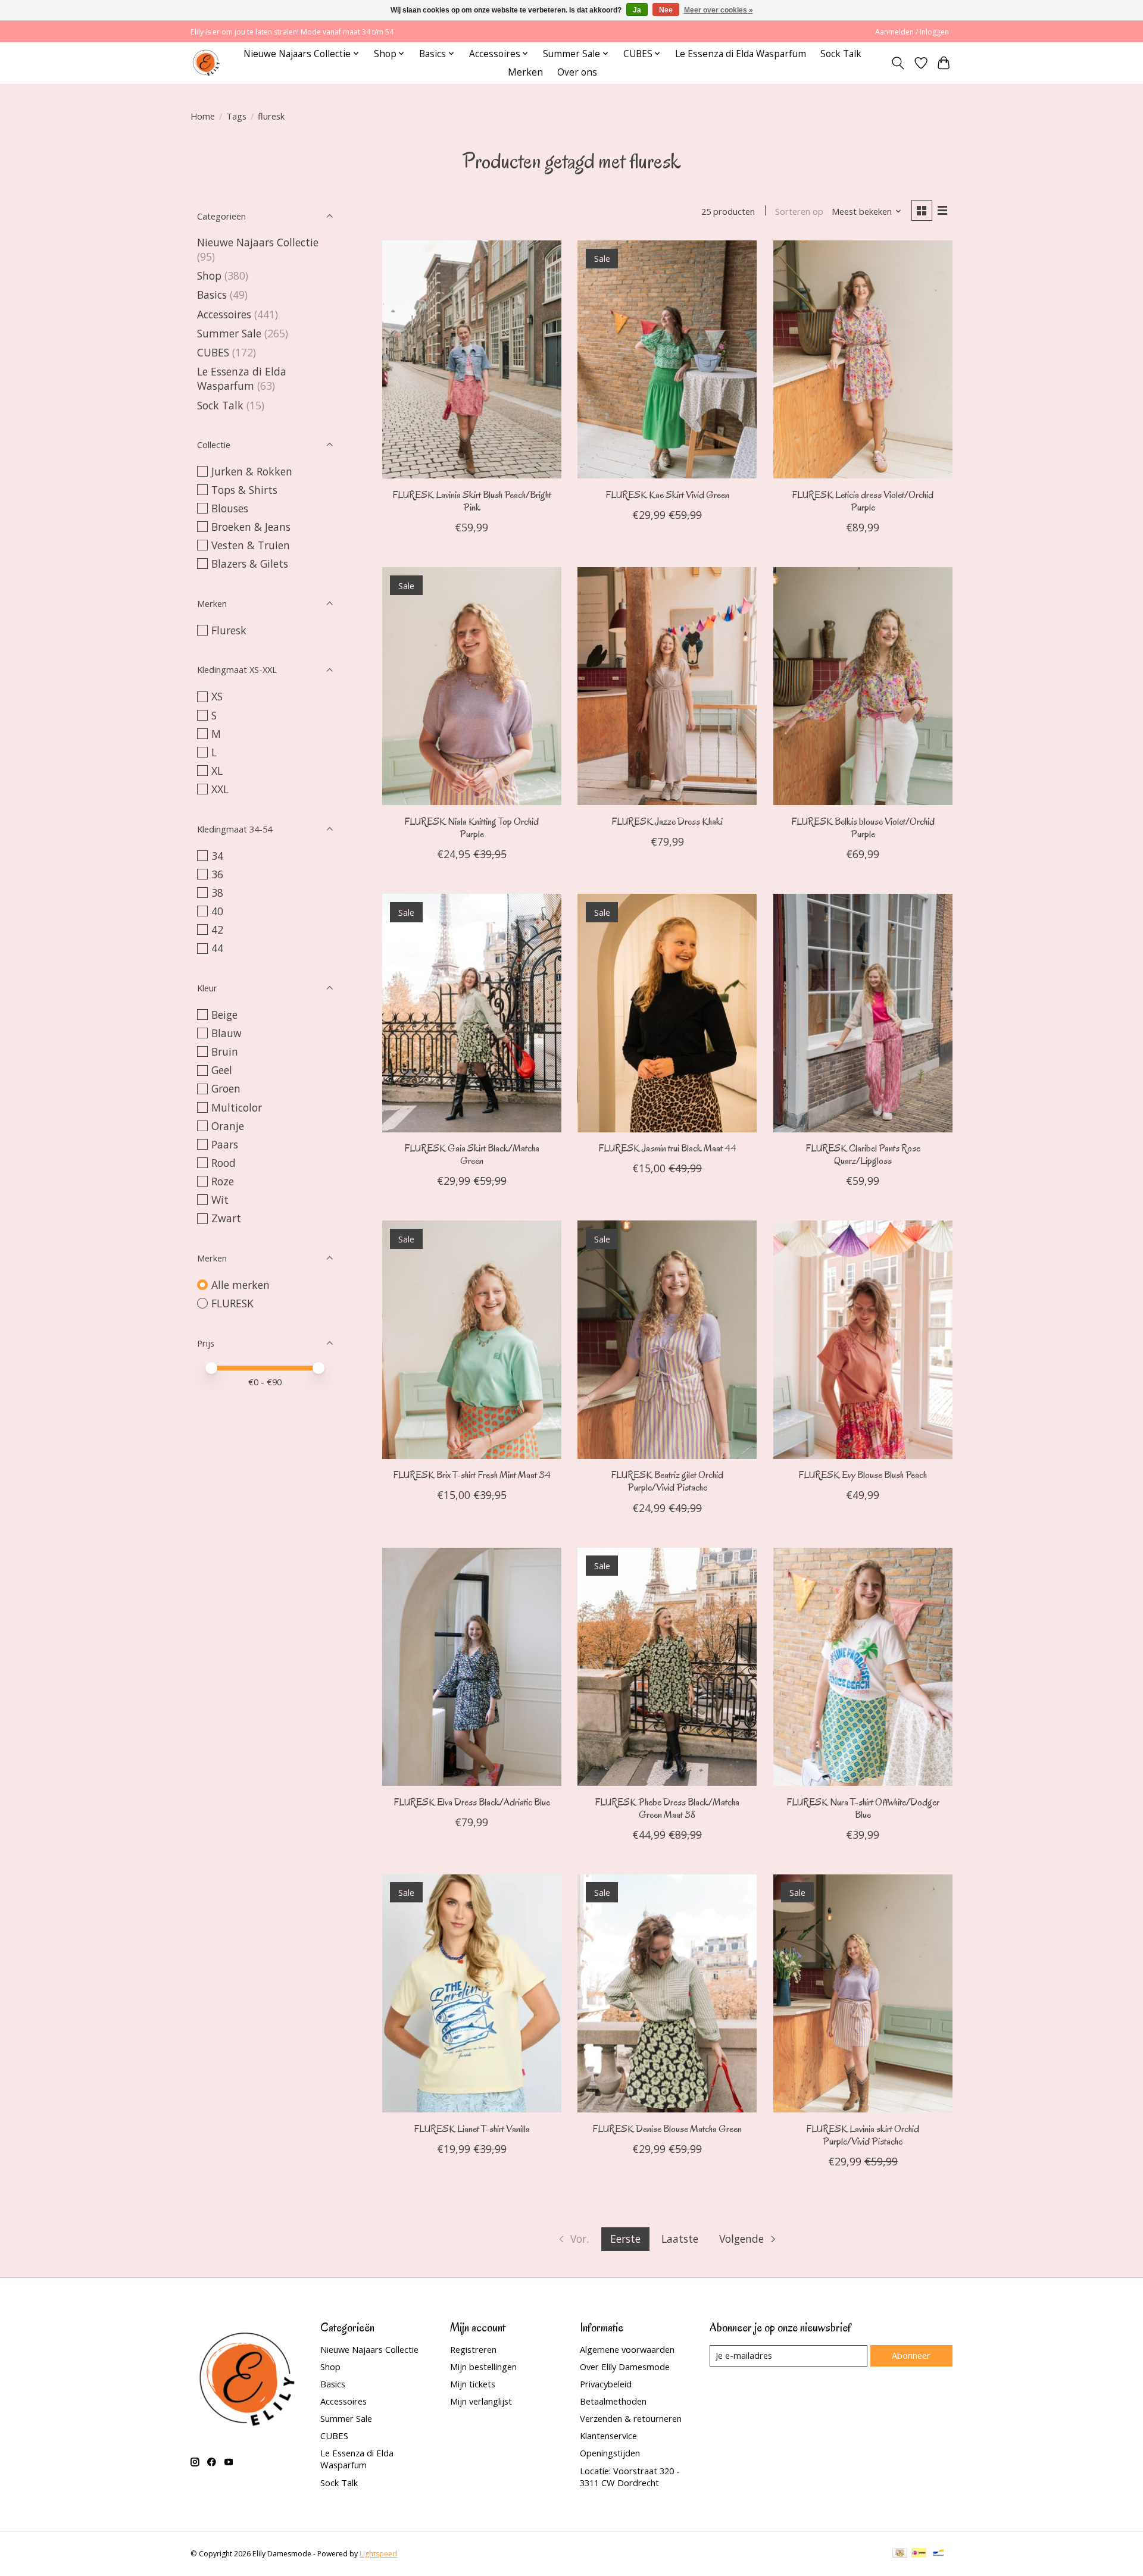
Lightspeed (378, 2554)
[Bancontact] (939, 2554)
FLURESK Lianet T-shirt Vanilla (472, 2129)
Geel (222, 1070)
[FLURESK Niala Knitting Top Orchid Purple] (472, 686)
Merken (525, 72)
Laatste (680, 2239)
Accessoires (224, 314)
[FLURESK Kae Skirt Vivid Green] (667, 359)
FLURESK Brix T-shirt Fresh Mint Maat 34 (472, 1475)
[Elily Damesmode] (206, 63)
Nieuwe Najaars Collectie (258, 242)
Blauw (227, 1033)
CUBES (213, 352)
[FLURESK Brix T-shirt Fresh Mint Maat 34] (472, 1339)
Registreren (473, 2349)
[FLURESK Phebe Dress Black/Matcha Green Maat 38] (667, 1667)
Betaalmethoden (613, 2401)
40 (217, 911)
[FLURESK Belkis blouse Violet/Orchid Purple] (863, 686)
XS (217, 696)
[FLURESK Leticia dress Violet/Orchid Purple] (863, 359)
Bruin (225, 1051)
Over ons (577, 72)
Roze (223, 1181)
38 (217, 893)
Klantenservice (608, 2436)
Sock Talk (841, 54)
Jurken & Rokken (252, 471)
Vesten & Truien (251, 545)
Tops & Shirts (244, 490)
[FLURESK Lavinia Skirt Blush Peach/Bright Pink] (472, 359)
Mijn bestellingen (483, 2367)
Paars (225, 1144)
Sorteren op (799, 211)
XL (217, 771)
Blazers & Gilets (250, 564)
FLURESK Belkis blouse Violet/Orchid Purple (863, 828)
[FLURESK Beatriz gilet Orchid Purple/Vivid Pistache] (667, 1339)
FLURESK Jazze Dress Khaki (667, 821)
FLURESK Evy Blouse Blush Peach (863, 1475)
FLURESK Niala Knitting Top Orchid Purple (471, 828)
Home (203, 116)
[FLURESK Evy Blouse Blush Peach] (863, 1339)
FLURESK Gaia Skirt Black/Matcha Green (472, 1154)
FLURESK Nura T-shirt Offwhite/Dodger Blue (863, 1808)
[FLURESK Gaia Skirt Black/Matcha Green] (472, 1013)
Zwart (226, 1218)
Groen (226, 1088)
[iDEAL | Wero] (919, 2554)
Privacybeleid (606, 2384)
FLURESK (232, 1303)
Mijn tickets (473, 2384)
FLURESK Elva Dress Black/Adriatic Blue (472, 1802)
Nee (666, 10)
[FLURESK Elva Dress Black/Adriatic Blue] (472, 1667)
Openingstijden (610, 2453)
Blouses (230, 508)
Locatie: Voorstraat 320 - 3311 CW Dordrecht (630, 2477)
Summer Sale (229, 333)
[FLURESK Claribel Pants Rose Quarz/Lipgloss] (863, 1013)
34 (217, 856)
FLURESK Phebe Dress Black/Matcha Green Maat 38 (667, 1808)
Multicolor (237, 1107)
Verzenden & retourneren (631, 2418)
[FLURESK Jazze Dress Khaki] (667, 686)
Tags (236, 116)
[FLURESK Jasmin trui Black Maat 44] (667, 1013)
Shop (209, 276)
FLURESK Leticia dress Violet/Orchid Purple (863, 501)
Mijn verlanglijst (481, 2401)
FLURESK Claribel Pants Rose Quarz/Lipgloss (863, 1154)
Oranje (228, 1126)
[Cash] (900, 2554)
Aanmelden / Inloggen (912, 32)
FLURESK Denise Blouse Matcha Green (667, 2129)
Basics (212, 295)
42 (217, 929)
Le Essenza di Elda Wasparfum (741, 54)
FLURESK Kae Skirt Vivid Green (667, 495)
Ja (637, 10)
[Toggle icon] (898, 63)
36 (217, 874)
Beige (224, 1015)
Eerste (625, 2239)
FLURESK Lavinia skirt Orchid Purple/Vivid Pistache (863, 2135)
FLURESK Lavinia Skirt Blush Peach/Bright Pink (472, 501)
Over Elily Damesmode (625, 2367)
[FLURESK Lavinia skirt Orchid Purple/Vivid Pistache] (863, 1993)
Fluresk (229, 630)
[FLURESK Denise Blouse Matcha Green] (667, 1993)
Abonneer (911, 2355)
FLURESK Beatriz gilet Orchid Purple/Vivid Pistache (667, 1481)
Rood (224, 1163)
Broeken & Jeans (251, 527)
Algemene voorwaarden (627, 2349)
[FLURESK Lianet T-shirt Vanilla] (472, 1993)
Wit (220, 1200)
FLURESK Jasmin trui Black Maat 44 (667, 1148)
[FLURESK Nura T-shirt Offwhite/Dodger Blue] (863, 1667)
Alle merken (241, 1285)
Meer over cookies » (719, 10)
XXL (220, 789)
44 (217, 948)
